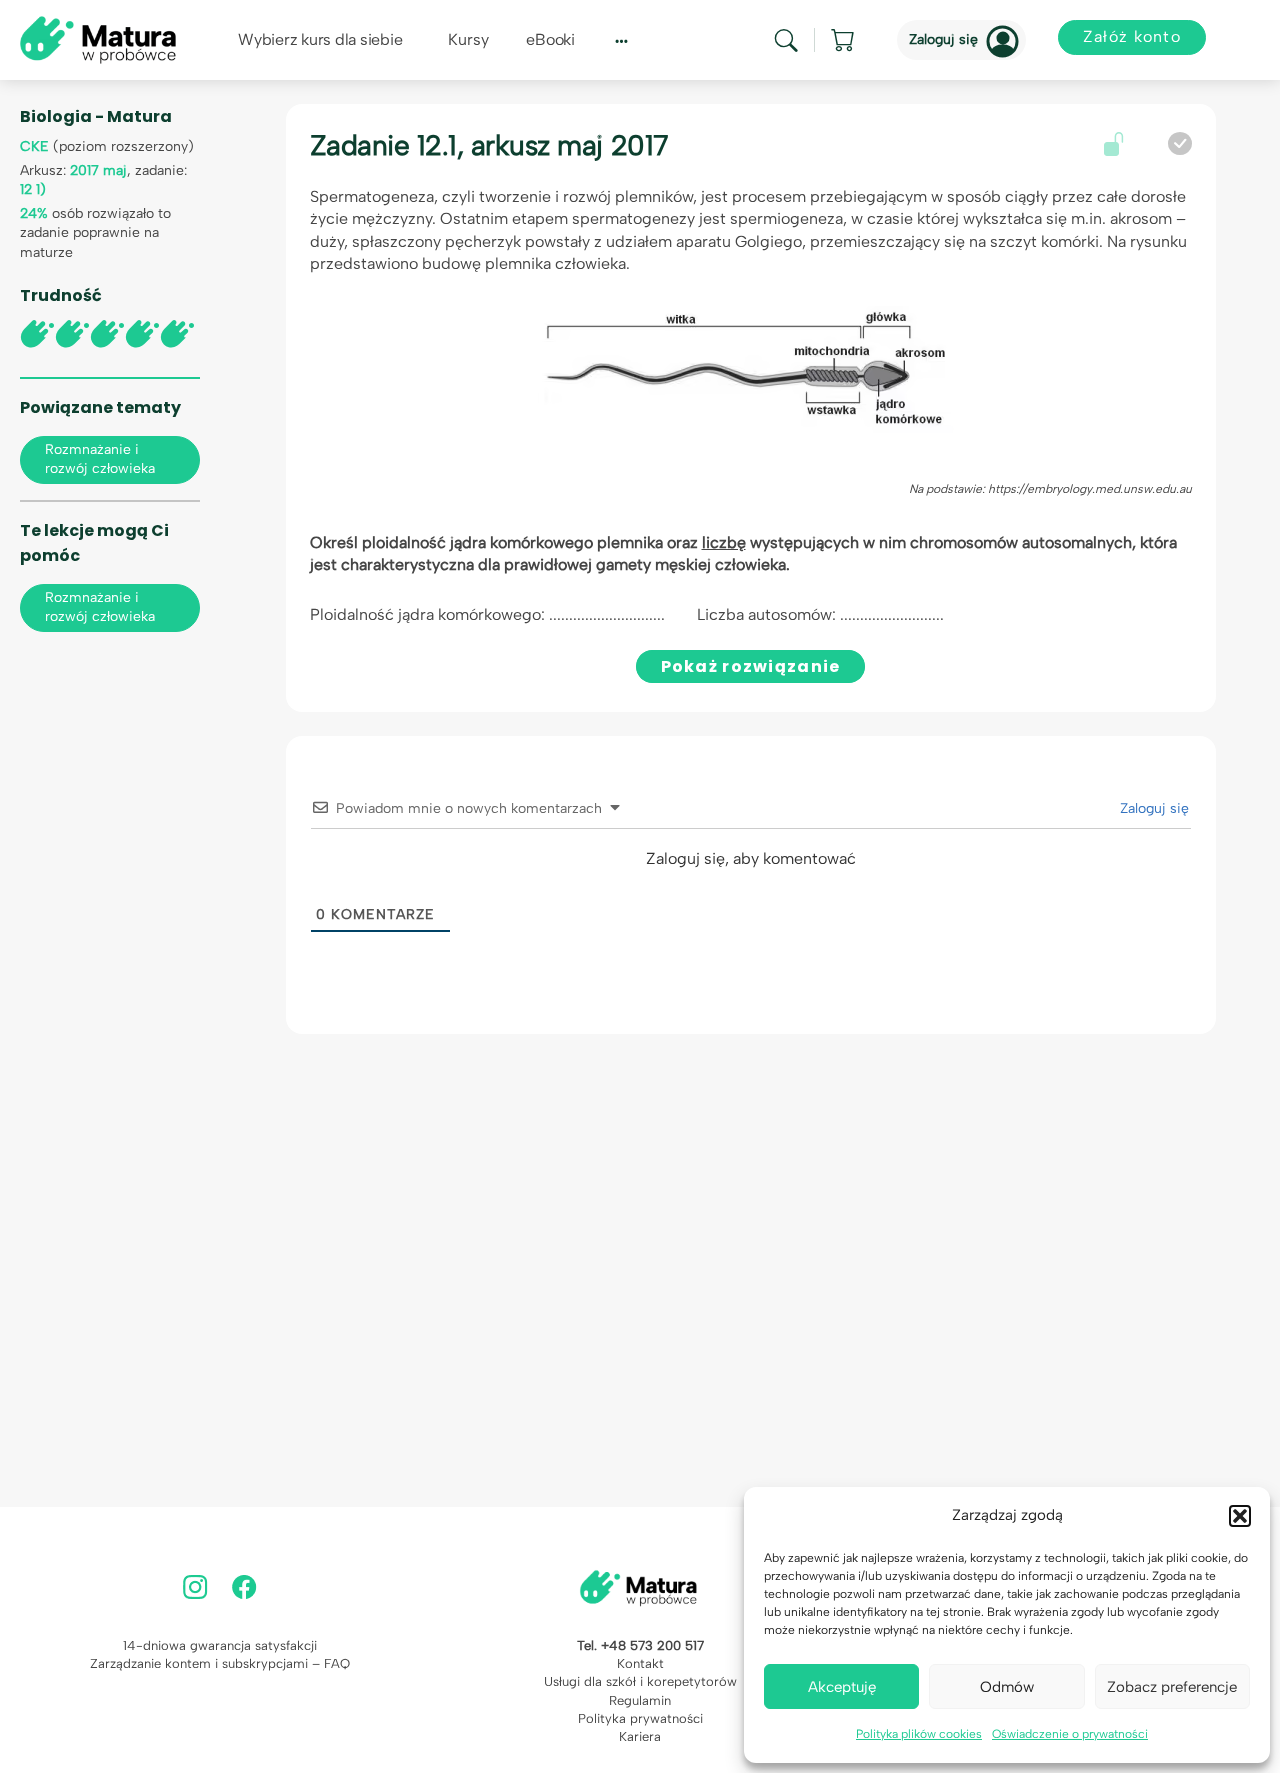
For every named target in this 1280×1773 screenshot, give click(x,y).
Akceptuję (842, 1687)
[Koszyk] (844, 40)
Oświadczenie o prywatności (1070, 1734)
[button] (1240, 1516)
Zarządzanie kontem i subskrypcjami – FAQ (220, 1663)
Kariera (640, 1736)
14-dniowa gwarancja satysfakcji (220, 1645)
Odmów (1007, 1687)
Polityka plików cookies (919, 1734)
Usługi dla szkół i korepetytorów (640, 1681)
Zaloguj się (943, 39)
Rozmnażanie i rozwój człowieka (100, 459)
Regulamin (640, 1700)
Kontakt (640, 1663)
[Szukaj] (786, 40)
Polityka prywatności (640, 1718)
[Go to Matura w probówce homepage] (98, 38)
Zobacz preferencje (1172, 1687)
